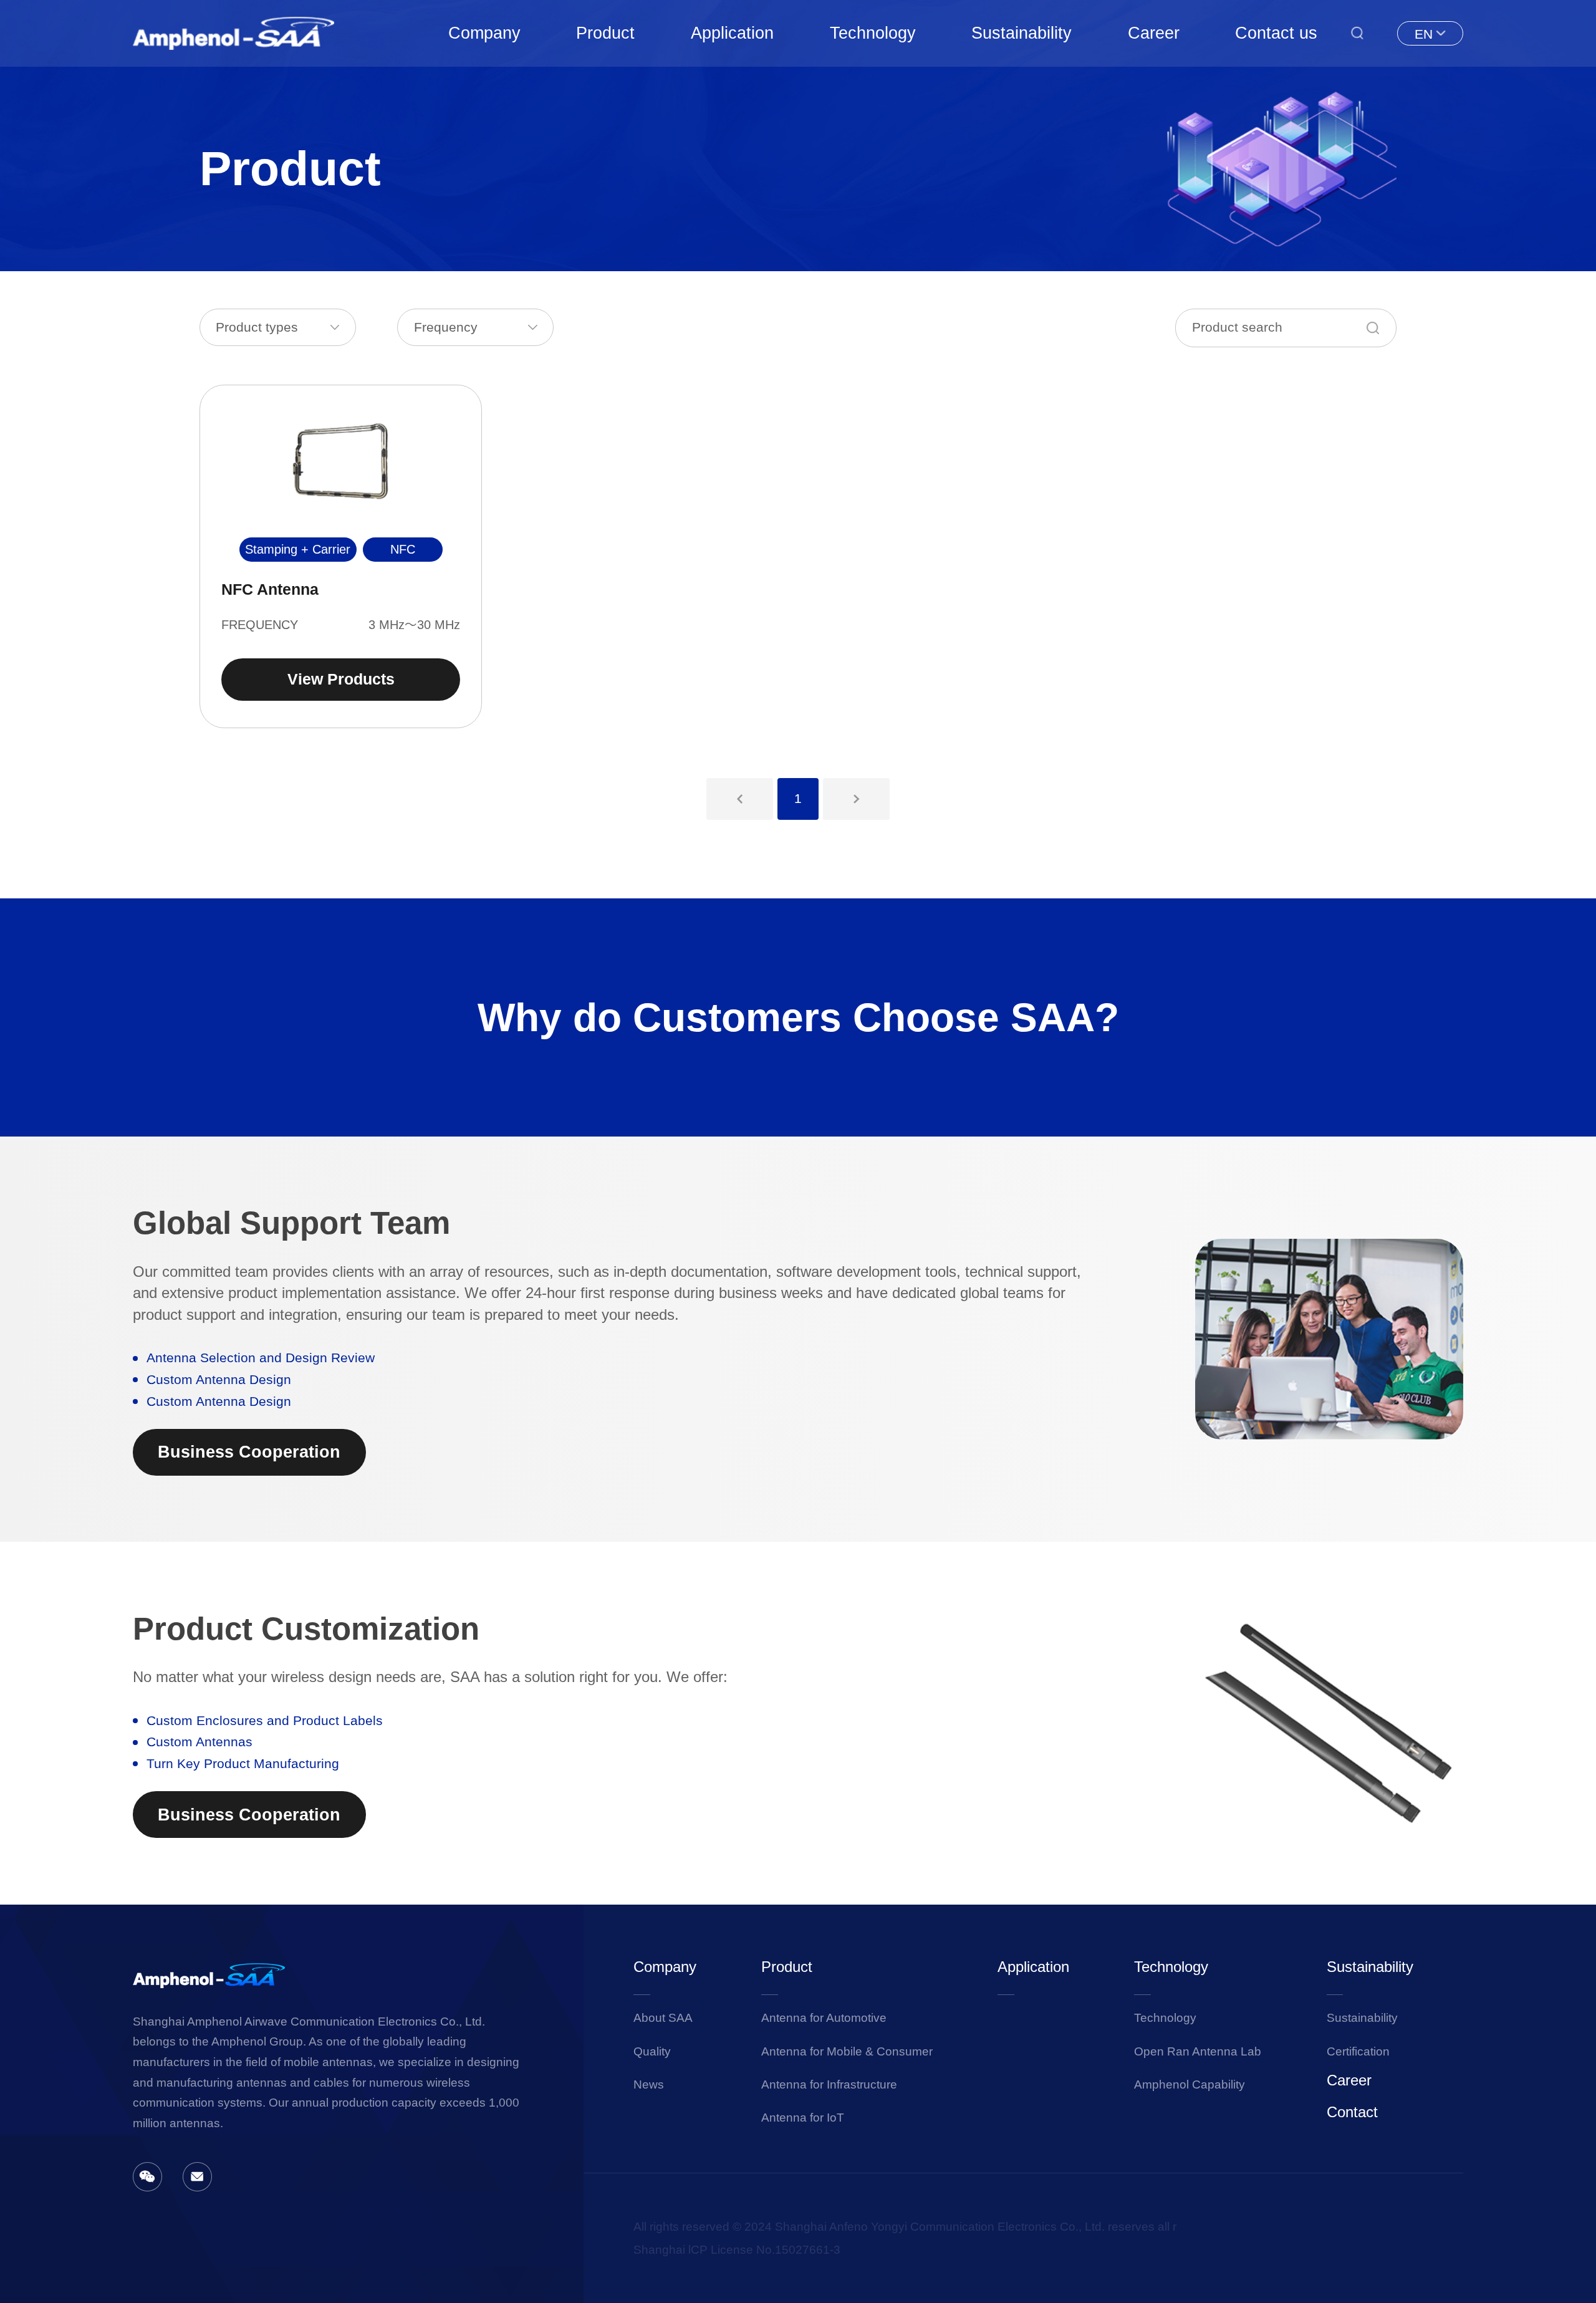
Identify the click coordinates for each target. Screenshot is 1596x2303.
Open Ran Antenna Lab (1198, 2051)
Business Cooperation (249, 1452)
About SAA (663, 2018)
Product (605, 33)
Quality (652, 2051)
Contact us (1276, 33)
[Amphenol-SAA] (234, 33)
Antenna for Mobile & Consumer (847, 2051)
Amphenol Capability (1190, 2084)
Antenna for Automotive (824, 2018)
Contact (1352, 2112)
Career (1154, 33)
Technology (873, 33)
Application (732, 33)
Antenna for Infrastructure (829, 2084)
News (649, 2084)
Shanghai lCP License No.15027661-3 (737, 2250)
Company (484, 33)
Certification (1358, 2051)
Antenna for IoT (803, 2118)
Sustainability (1022, 33)
